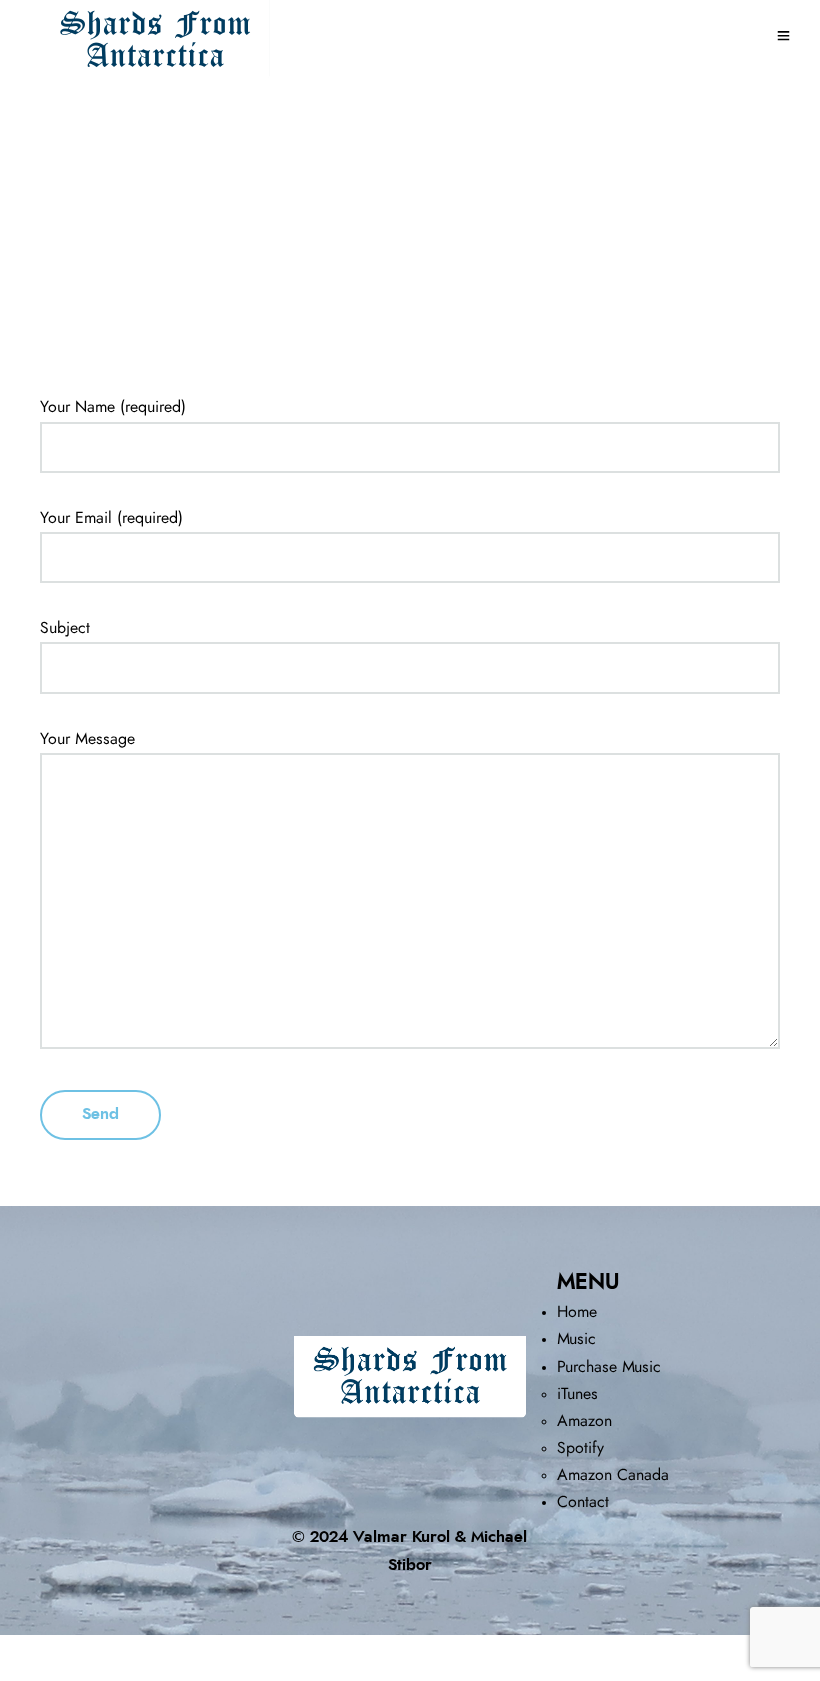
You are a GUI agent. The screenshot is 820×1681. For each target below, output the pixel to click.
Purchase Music (609, 1367)
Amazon (584, 1421)
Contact (583, 1502)
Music (576, 1339)
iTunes (577, 1394)
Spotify (580, 1448)
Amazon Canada (613, 1475)
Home (577, 1312)
